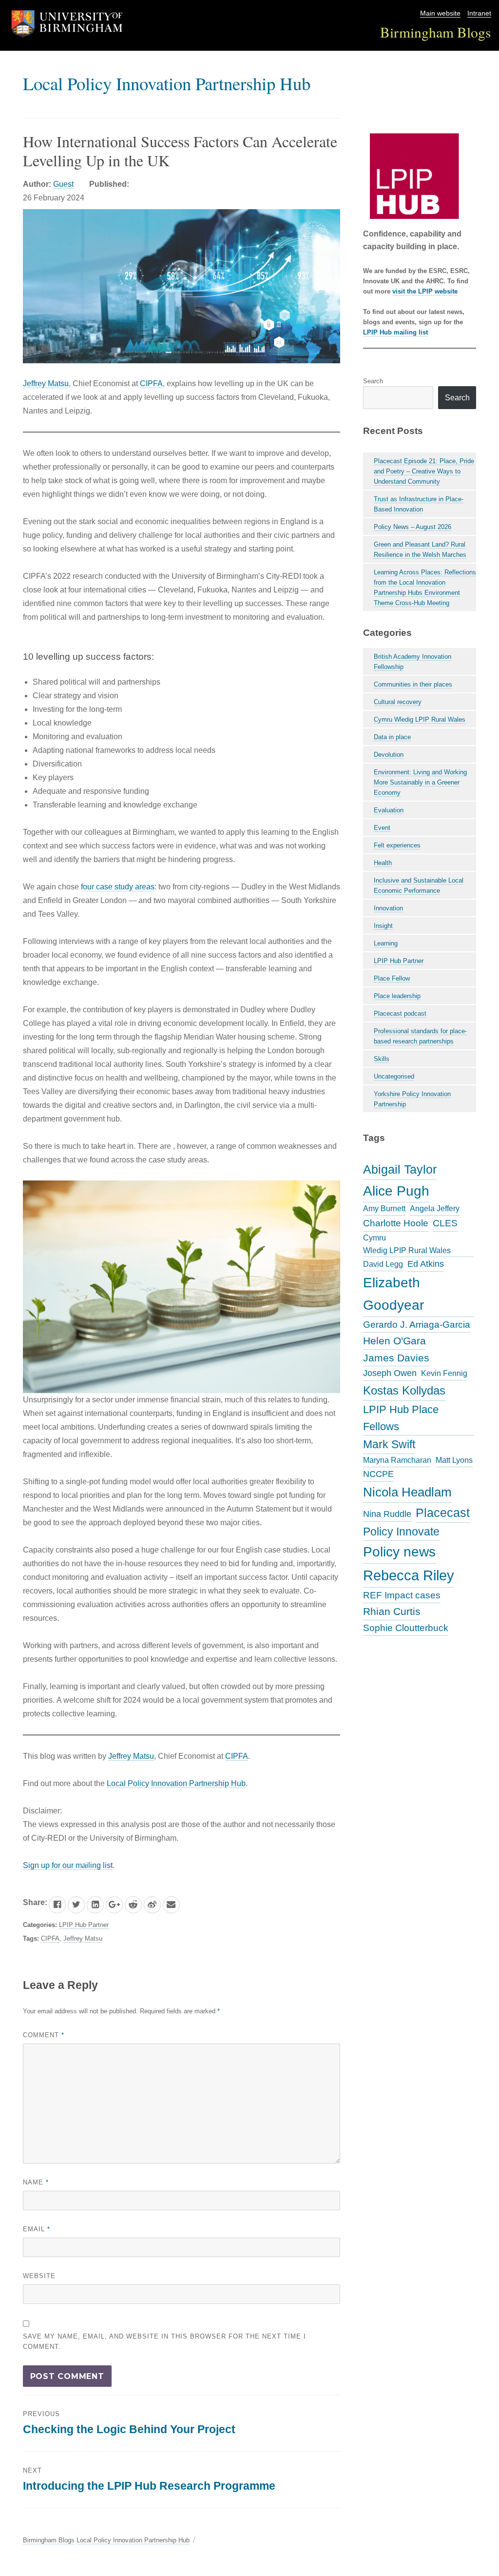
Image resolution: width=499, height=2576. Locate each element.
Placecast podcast (400, 1013)
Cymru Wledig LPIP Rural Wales (420, 719)
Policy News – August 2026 (413, 527)
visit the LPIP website (425, 291)
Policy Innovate (401, 1532)
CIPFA (151, 383)
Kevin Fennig (444, 1373)
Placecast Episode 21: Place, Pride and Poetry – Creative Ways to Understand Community (424, 471)
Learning (386, 943)
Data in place (392, 737)
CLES (445, 1223)
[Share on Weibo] (152, 1905)
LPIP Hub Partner (84, 1925)
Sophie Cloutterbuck (406, 1628)
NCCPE (378, 1474)
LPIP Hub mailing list (395, 332)
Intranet (479, 13)
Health (383, 863)
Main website (440, 13)
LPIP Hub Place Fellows (401, 1418)
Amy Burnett (384, 1209)
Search (373, 381)
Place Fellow (392, 978)
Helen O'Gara (394, 1341)
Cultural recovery (398, 702)
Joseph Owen (390, 1373)
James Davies (396, 1358)
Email (37, 2229)
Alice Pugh (396, 1191)
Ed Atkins (426, 1264)
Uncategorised (394, 1076)
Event (382, 828)
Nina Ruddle (387, 1514)
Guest (63, 184)
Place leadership (397, 996)
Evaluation (389, 810)
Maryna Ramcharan (397, 1460)
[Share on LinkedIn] (95, 1905)
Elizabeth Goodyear (393, 1294)
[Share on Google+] (114, 1905)
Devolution (389, 755)
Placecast (443, 1513)
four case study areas (118, 887)
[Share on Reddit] (133, 1905)
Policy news (399, 1552)
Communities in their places (413, 684)
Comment (44, 2035)
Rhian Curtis (392, 1611)
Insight (383, 926)
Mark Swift (389, 1444)
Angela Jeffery (435, 1209)
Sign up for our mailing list (68, 1865)
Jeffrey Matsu (46, 383)
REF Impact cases (402, 1595)
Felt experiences (397, 845)
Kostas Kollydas (404, 1390)
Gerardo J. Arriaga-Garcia (417, 1324)
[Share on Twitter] (76, 1905)
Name (36, 2182)
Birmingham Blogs (436, 32)
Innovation (388, 908)
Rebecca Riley (409, 1575)
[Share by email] (171, 1905)
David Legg (383, 1264)
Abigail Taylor (400, 1169)
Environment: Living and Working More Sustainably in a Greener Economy (420, 782)
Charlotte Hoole (396, 1223)
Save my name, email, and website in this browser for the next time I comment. (164, 2341)
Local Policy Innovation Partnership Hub (167, 83)
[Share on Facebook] (57, 1905)
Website (39, 2276)
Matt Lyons (454, 1460)
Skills (382, 1059)
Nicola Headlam (407, 1492)
